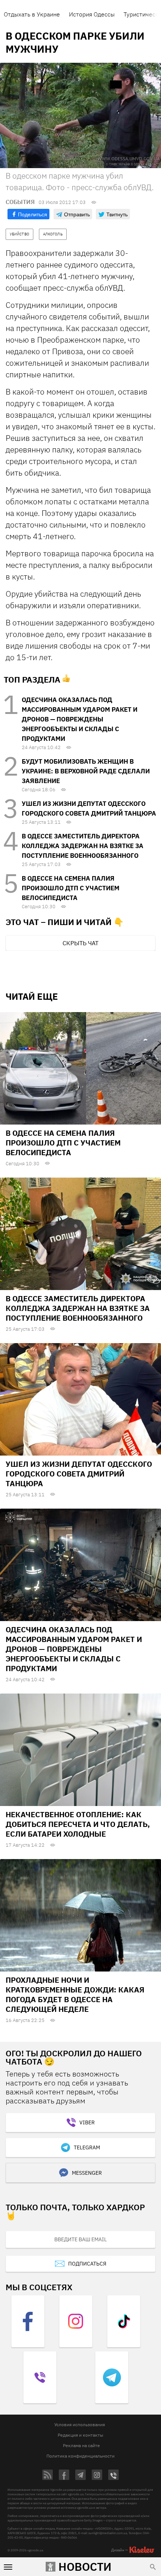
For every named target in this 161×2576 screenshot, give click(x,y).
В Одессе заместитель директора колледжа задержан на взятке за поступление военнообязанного (83, 846)
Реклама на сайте (81, 2445)
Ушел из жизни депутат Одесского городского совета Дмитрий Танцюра (79, 1474)
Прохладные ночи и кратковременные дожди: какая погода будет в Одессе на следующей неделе (75, 1994)
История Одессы (92, 14)
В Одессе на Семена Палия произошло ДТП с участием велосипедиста (71, 888)
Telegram (87, 2147)
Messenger (87, 2173)
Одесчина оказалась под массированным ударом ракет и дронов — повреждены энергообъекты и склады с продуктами (80, 719)
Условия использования (80, 2425)
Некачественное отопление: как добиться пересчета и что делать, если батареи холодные (78, 1824)
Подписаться (87, 2264)
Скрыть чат (80, 943)
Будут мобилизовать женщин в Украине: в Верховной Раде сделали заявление (86, 771)
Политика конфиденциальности (80, 2456)
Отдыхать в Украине (32, 14)
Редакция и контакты (80, 2435)
